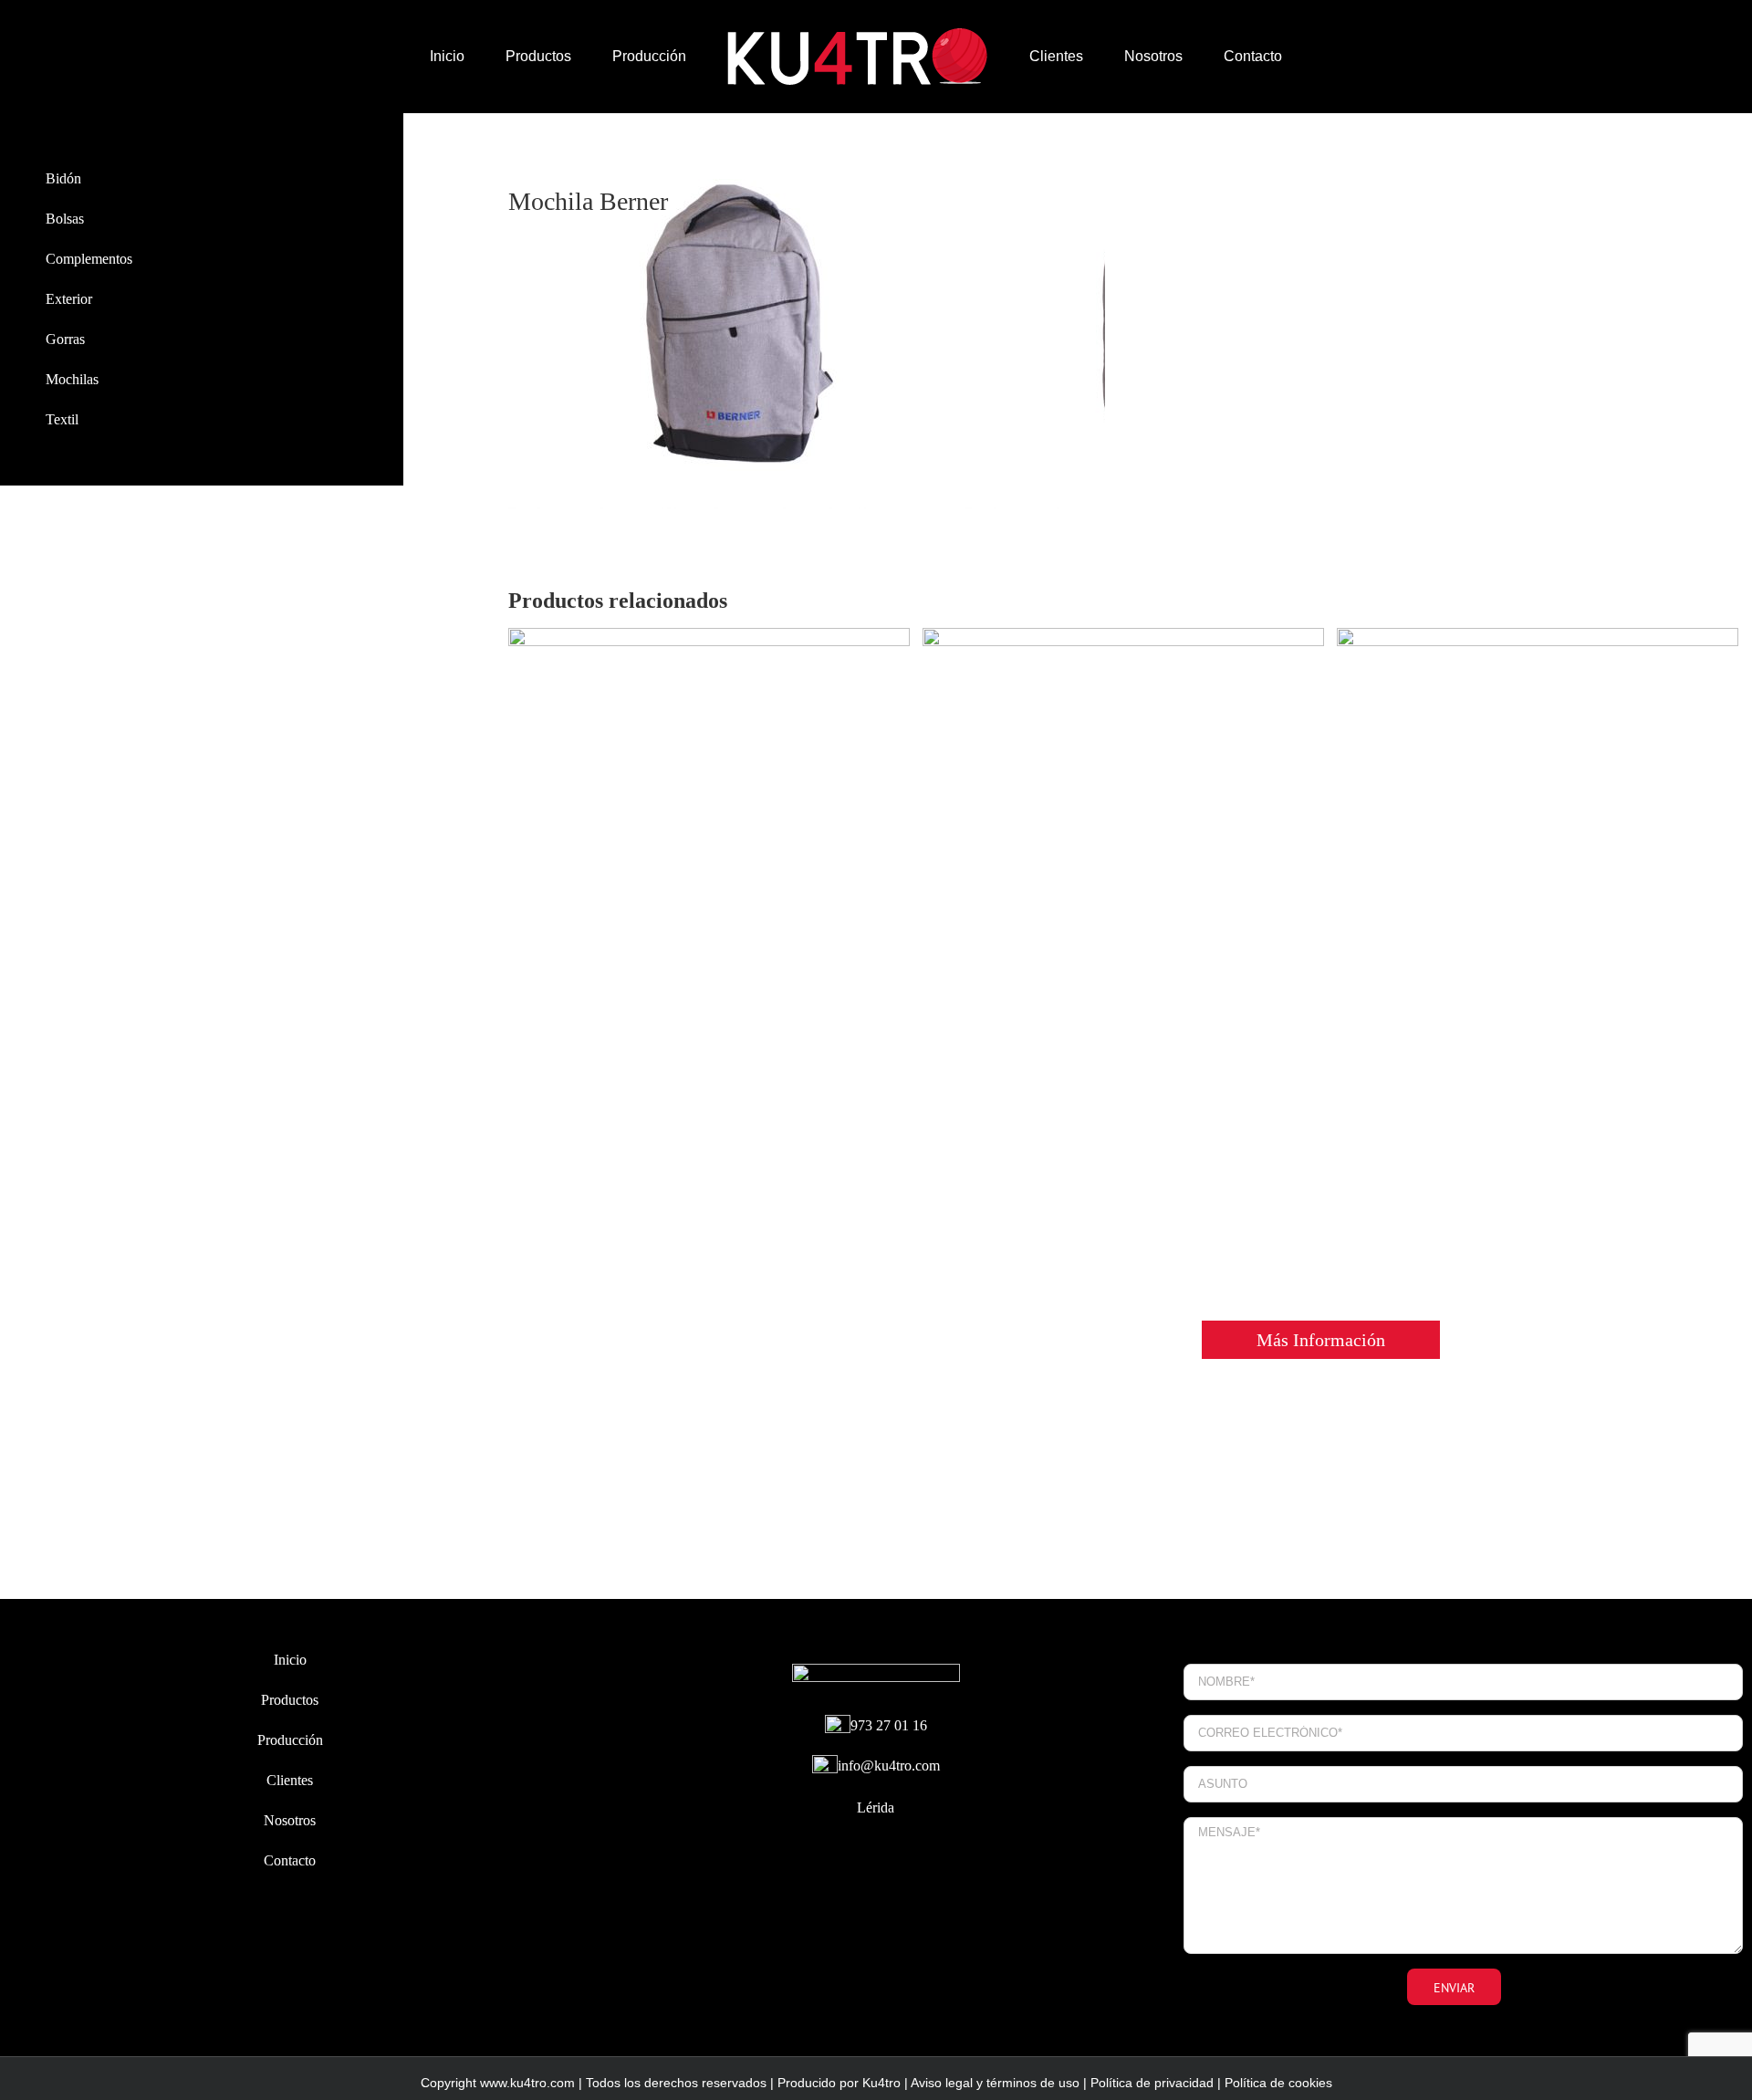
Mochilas (72, 379)
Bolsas (65, 219)
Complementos (89, 259)
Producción (290, 1740)
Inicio (290, 1660)
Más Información (1321, 1340)
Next (1093, 336)
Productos (290, 1700)
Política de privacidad (1152, 2083)
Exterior (69, 299)
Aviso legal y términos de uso (995, 2083)
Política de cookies (1278, 2083)
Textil (62, 419)
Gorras (65, 339)
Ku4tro (881, 2083)
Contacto (290, 1860)
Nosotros (290, 1820)
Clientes (290, 1780)
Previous (522, 336)
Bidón (63, 178)
